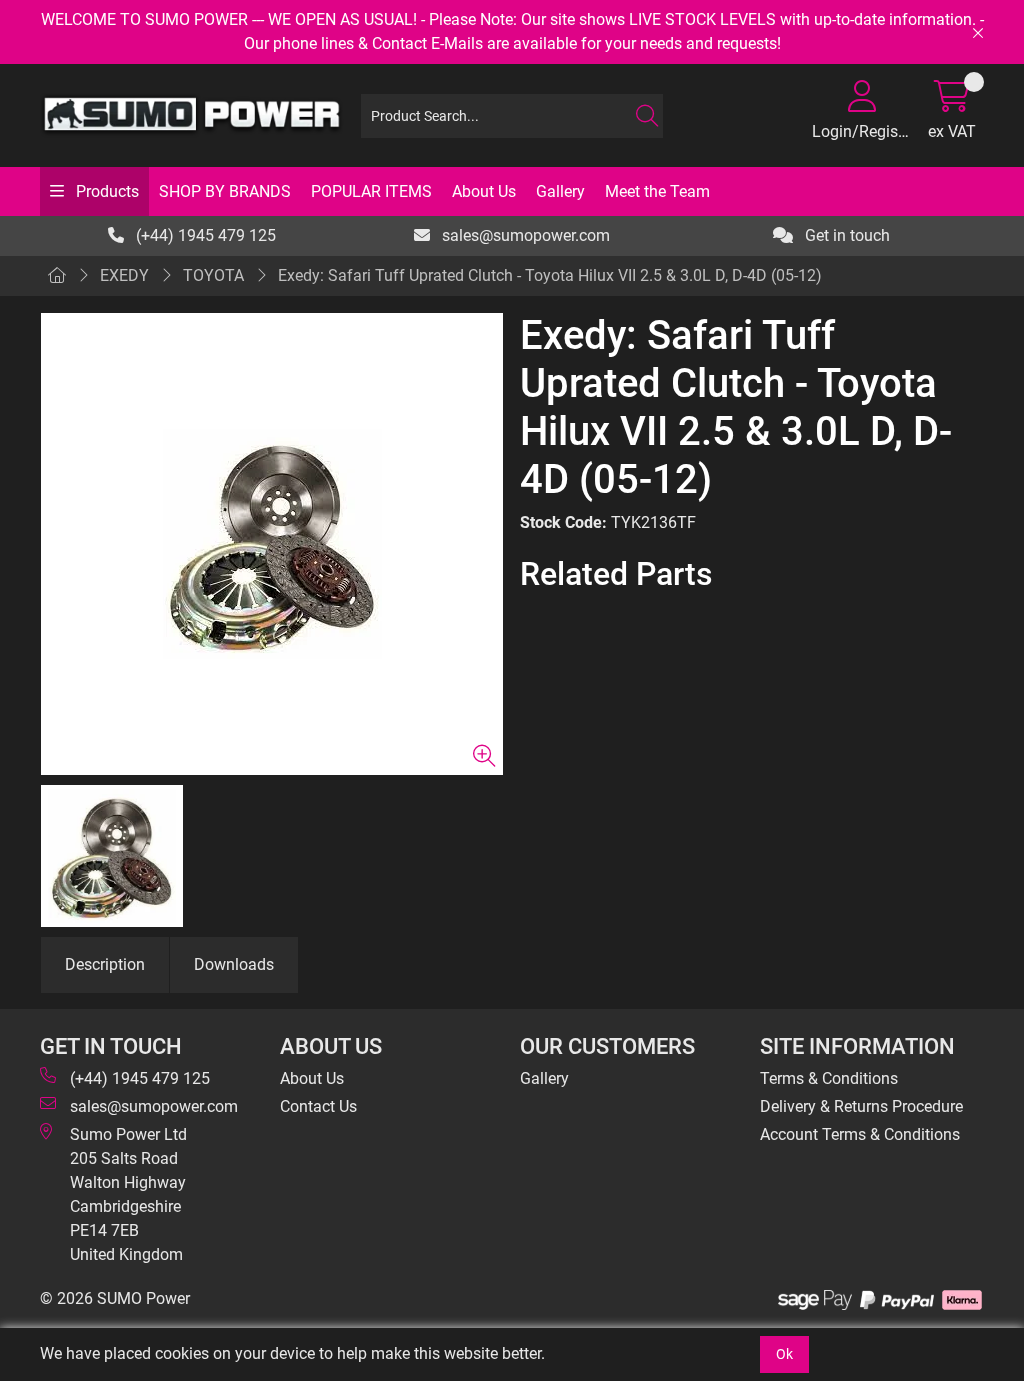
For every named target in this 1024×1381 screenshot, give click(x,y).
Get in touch (845, 235)
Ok (784, 1354)
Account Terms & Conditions (860, 1134)
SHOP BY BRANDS (225, 191)
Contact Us (318, 1106)
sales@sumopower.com (524, 235)
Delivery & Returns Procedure (861, 1106)
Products (105, 191)
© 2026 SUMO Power (115, 1298)
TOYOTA (213, 275)
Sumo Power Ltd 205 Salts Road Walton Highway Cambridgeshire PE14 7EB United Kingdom (128, 1194)
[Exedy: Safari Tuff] (272, 544)
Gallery (560, 191)
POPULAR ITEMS (371, 191)
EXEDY (124, 275)
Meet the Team (657, 191)
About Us (484, 191)
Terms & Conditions (829, 1078)
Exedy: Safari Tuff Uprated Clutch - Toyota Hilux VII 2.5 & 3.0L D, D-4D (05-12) (550, 275)
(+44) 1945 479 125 (204, 235)
